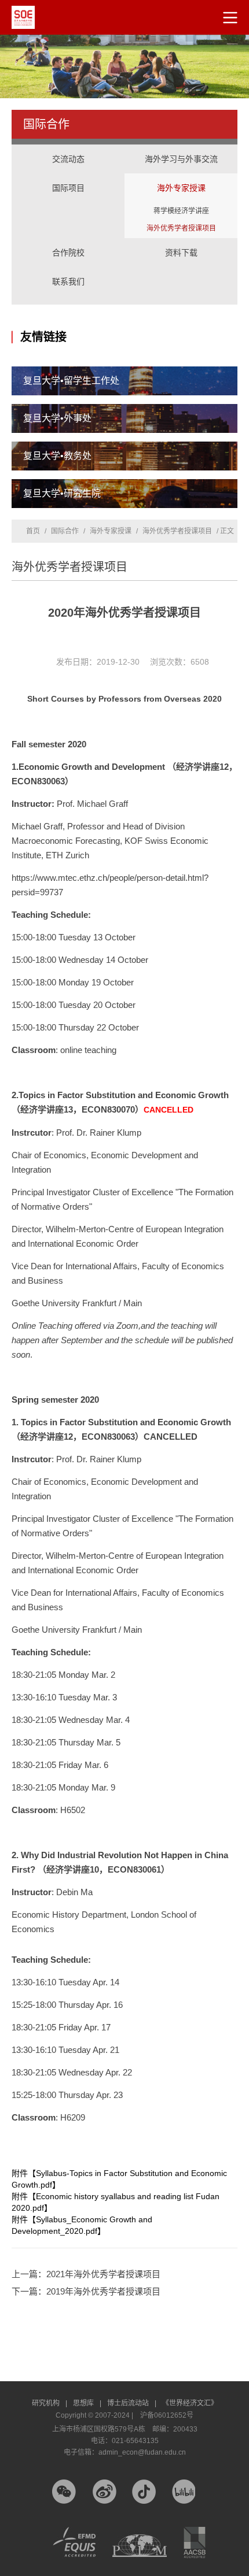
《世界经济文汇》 (190, 2403)
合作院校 (68, 253)
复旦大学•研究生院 (62, 493)
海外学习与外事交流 (181, 147)
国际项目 (68, 176)
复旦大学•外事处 (57, 418)
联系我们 (68, 281)
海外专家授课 (181, 176)
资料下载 (181, 253)
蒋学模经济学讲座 (181, 211)
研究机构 (50, 2403)
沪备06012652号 (167, 2415)
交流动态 (68, 159)
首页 (33, 531)
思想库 (87, 2403)
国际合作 (65, 531)
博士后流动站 (132, 2403)
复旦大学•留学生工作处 (71, 381)
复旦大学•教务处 (57, 456)
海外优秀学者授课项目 (181, 228)
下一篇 (86, 2291)
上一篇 (86, 2274)
